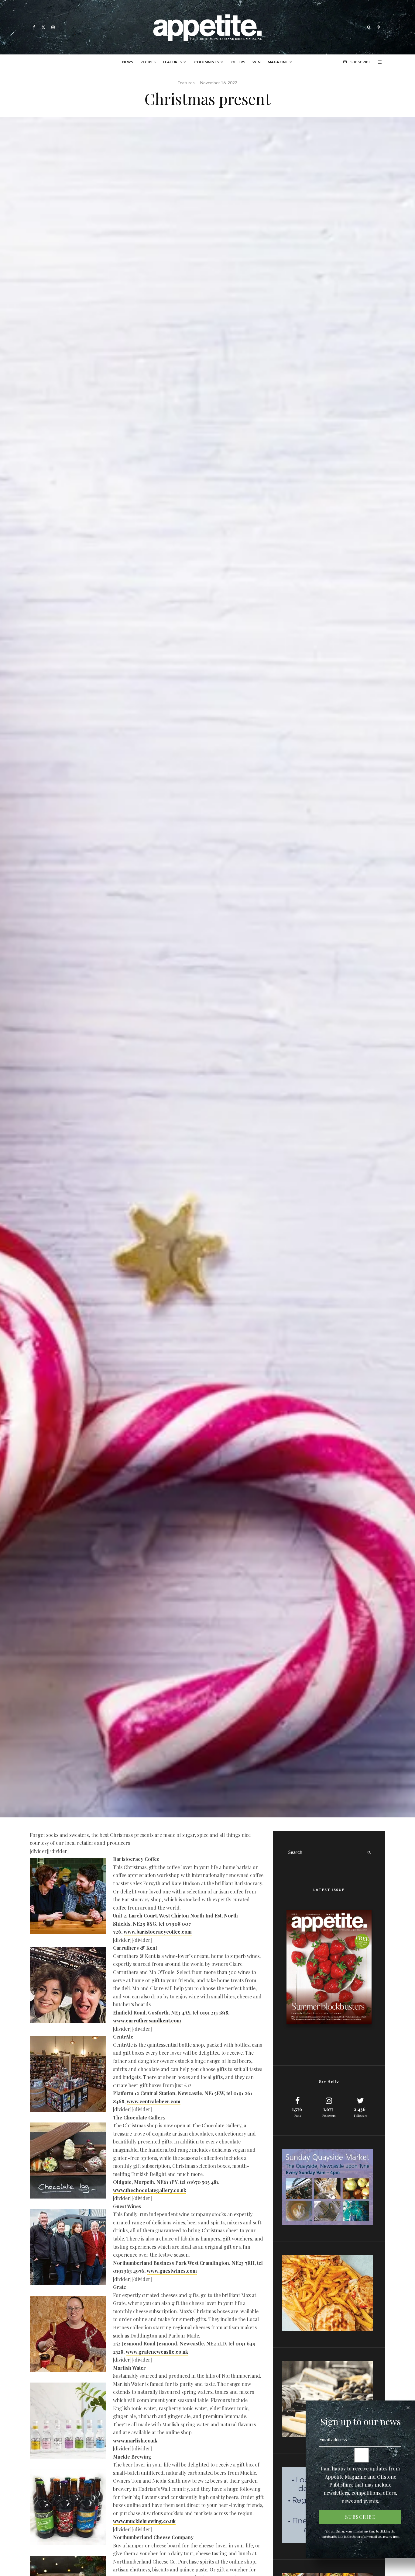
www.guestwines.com (172, 2271)
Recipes (148, 62)
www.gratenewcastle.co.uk (157, 2352)
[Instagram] (53, 27)
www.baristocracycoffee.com (158, 1932)
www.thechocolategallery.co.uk (150, 2190)
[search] (369, 1852)
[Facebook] (34, 27)
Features (172, 62)
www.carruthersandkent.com (147, 2020)
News (128, 62)
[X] (43, 27)
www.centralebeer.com (154, 2101)
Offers (238, 62)
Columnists (206, 62)
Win (256, 62)
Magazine (278, 62)
